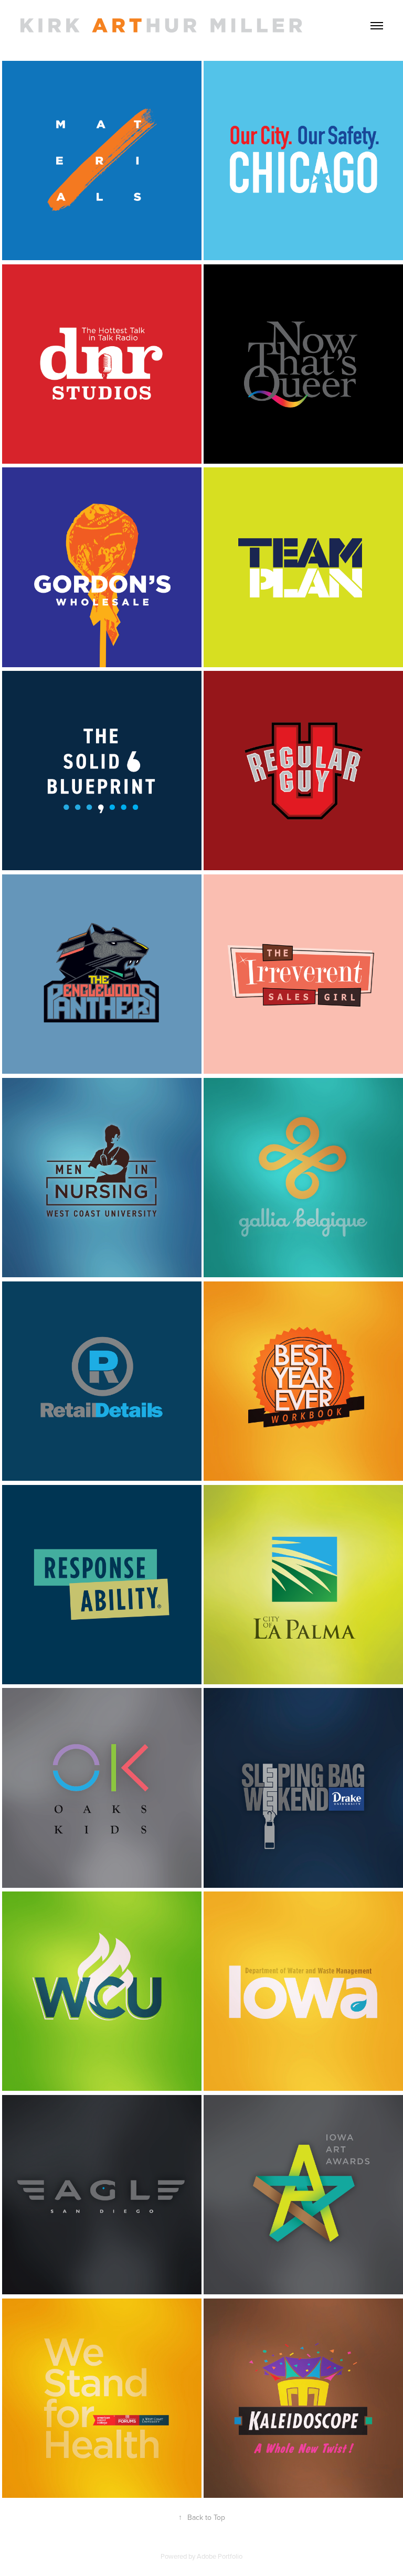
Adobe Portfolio (220, 2556)
